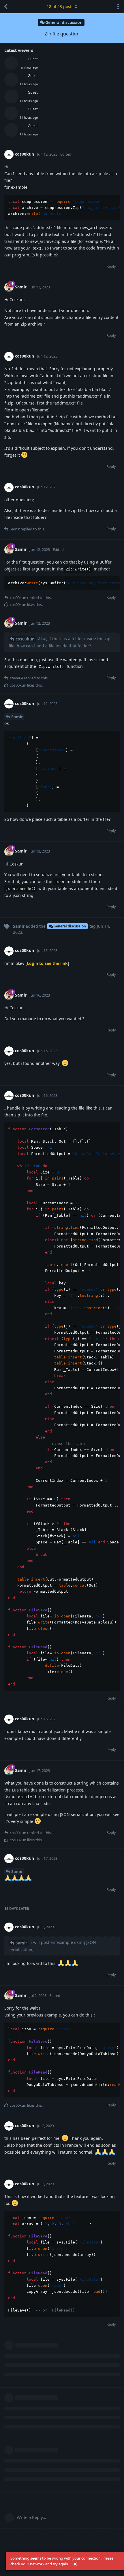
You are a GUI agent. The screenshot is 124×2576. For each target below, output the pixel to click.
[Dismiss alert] (75, 2564)
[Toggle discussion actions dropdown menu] (118, 7)
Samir (17, 717)
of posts (60, 6)
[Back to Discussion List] (6, 7)
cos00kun (25, 639)
